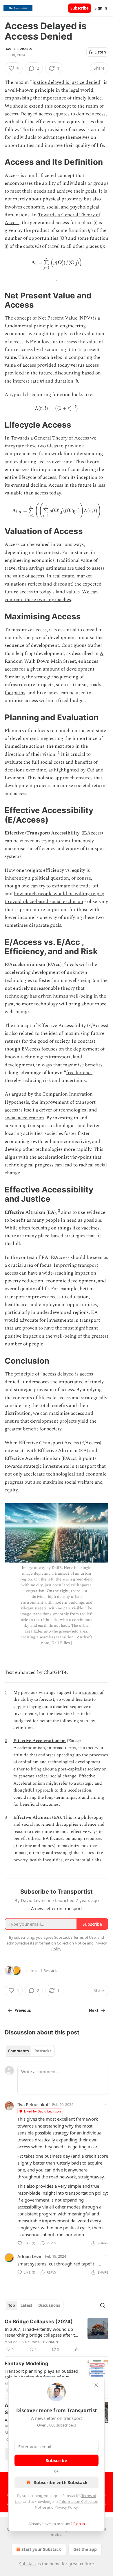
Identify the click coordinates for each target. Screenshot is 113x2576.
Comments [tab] (18, 2051)
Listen (100, 52)
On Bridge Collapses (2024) (39, 2322)
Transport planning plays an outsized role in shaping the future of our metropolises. (41, 2374)
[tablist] (30, 2051)
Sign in (101, 8)
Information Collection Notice (61, 1943)
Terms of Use (84, 1937)
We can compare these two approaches (51, 596)
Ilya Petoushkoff (34, 2104)
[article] (57, 2335)
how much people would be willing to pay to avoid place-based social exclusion (54, 898)
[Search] (103, 2305)
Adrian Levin (30, 2256)
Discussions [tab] (49, 2305)
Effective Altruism (32, 1817)
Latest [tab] (27, 2305)
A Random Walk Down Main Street (54, 657)
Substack (28, 2564)
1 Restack (49, 1971)
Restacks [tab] (43, 2051)
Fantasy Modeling (27, 2363)
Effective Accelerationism (40, 1741)
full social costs (48, 762)
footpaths (15, 693)
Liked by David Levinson (42, 2111)
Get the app (85, 2549)
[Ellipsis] (105, 2104)
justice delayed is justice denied (66, 82)
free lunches (79, 1073)
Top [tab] (11, 2305)
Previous (23, 2010)
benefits (83, 762)
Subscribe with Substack (61, 2482)
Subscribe (80, 8)
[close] (96, 2385)
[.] (57, 279)
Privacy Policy (66, 2507)
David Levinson (18, 49)
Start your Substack (41, 2549)
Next (94, 2010)
